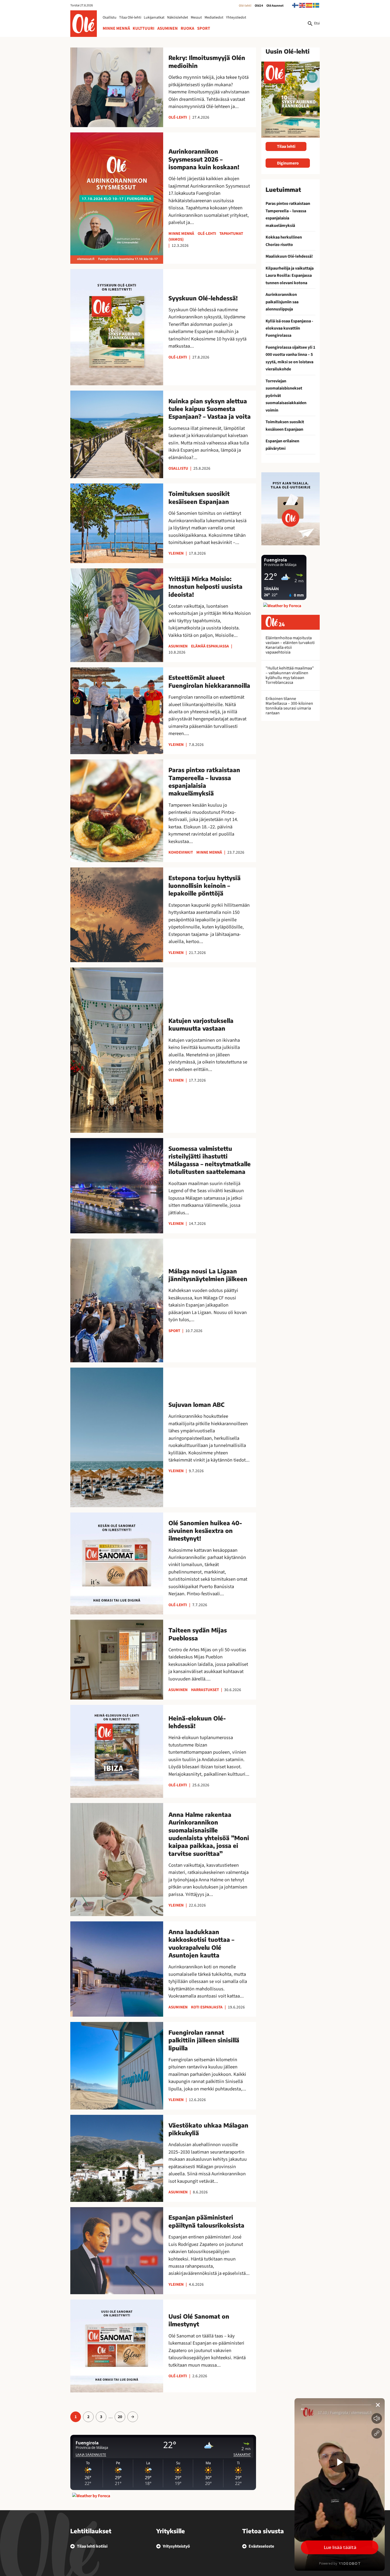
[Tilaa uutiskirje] (291, 509)
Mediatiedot (214, 18)
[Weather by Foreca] (91, 2496)
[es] (309, 5)
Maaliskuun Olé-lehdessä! (289, 256)
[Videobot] (340, 2484)
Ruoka (187, 28)
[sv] (316, 5)
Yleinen (176, 553)
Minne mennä (116, 28)
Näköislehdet (178, 18)
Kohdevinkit (181, 852)
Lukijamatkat (154, 18)
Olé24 (259, 6)
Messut (196, 18)
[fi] (296, 5)
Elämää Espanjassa (210, 646)
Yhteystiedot (236, 18)
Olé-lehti (245, 6)
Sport (204, 28)
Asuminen (168, 28)
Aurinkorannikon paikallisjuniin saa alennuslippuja (282, 302)
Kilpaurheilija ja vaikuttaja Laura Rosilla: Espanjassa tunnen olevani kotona (290, 276)
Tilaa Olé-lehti (130, 18)
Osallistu (110, 18)
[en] (302, 5)
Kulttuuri (144, 28)
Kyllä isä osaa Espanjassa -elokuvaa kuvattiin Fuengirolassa (289, 328)
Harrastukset (205, 1690)
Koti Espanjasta (207, 2007)
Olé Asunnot (275, 6)
